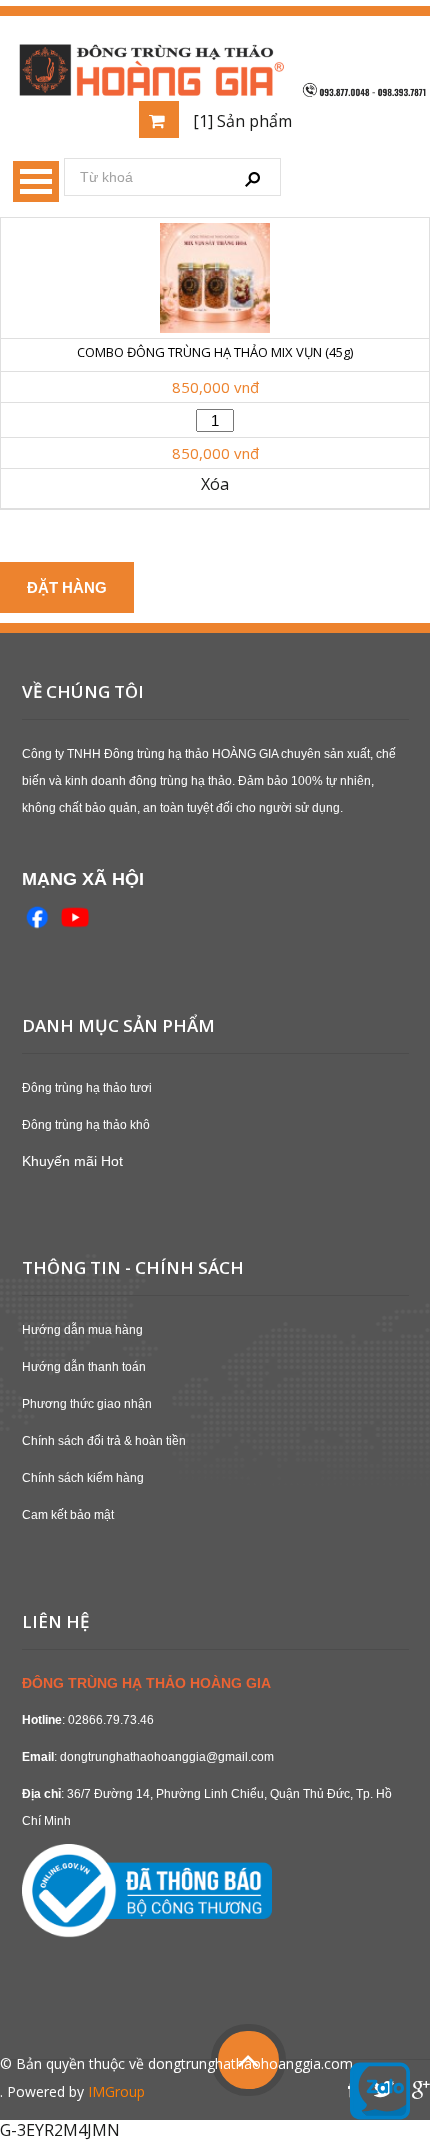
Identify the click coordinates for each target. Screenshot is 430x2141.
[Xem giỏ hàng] (159, 119)
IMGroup (116, 2091)
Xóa (215, 484)
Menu (36, 181)
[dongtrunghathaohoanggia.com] (215, 67)
